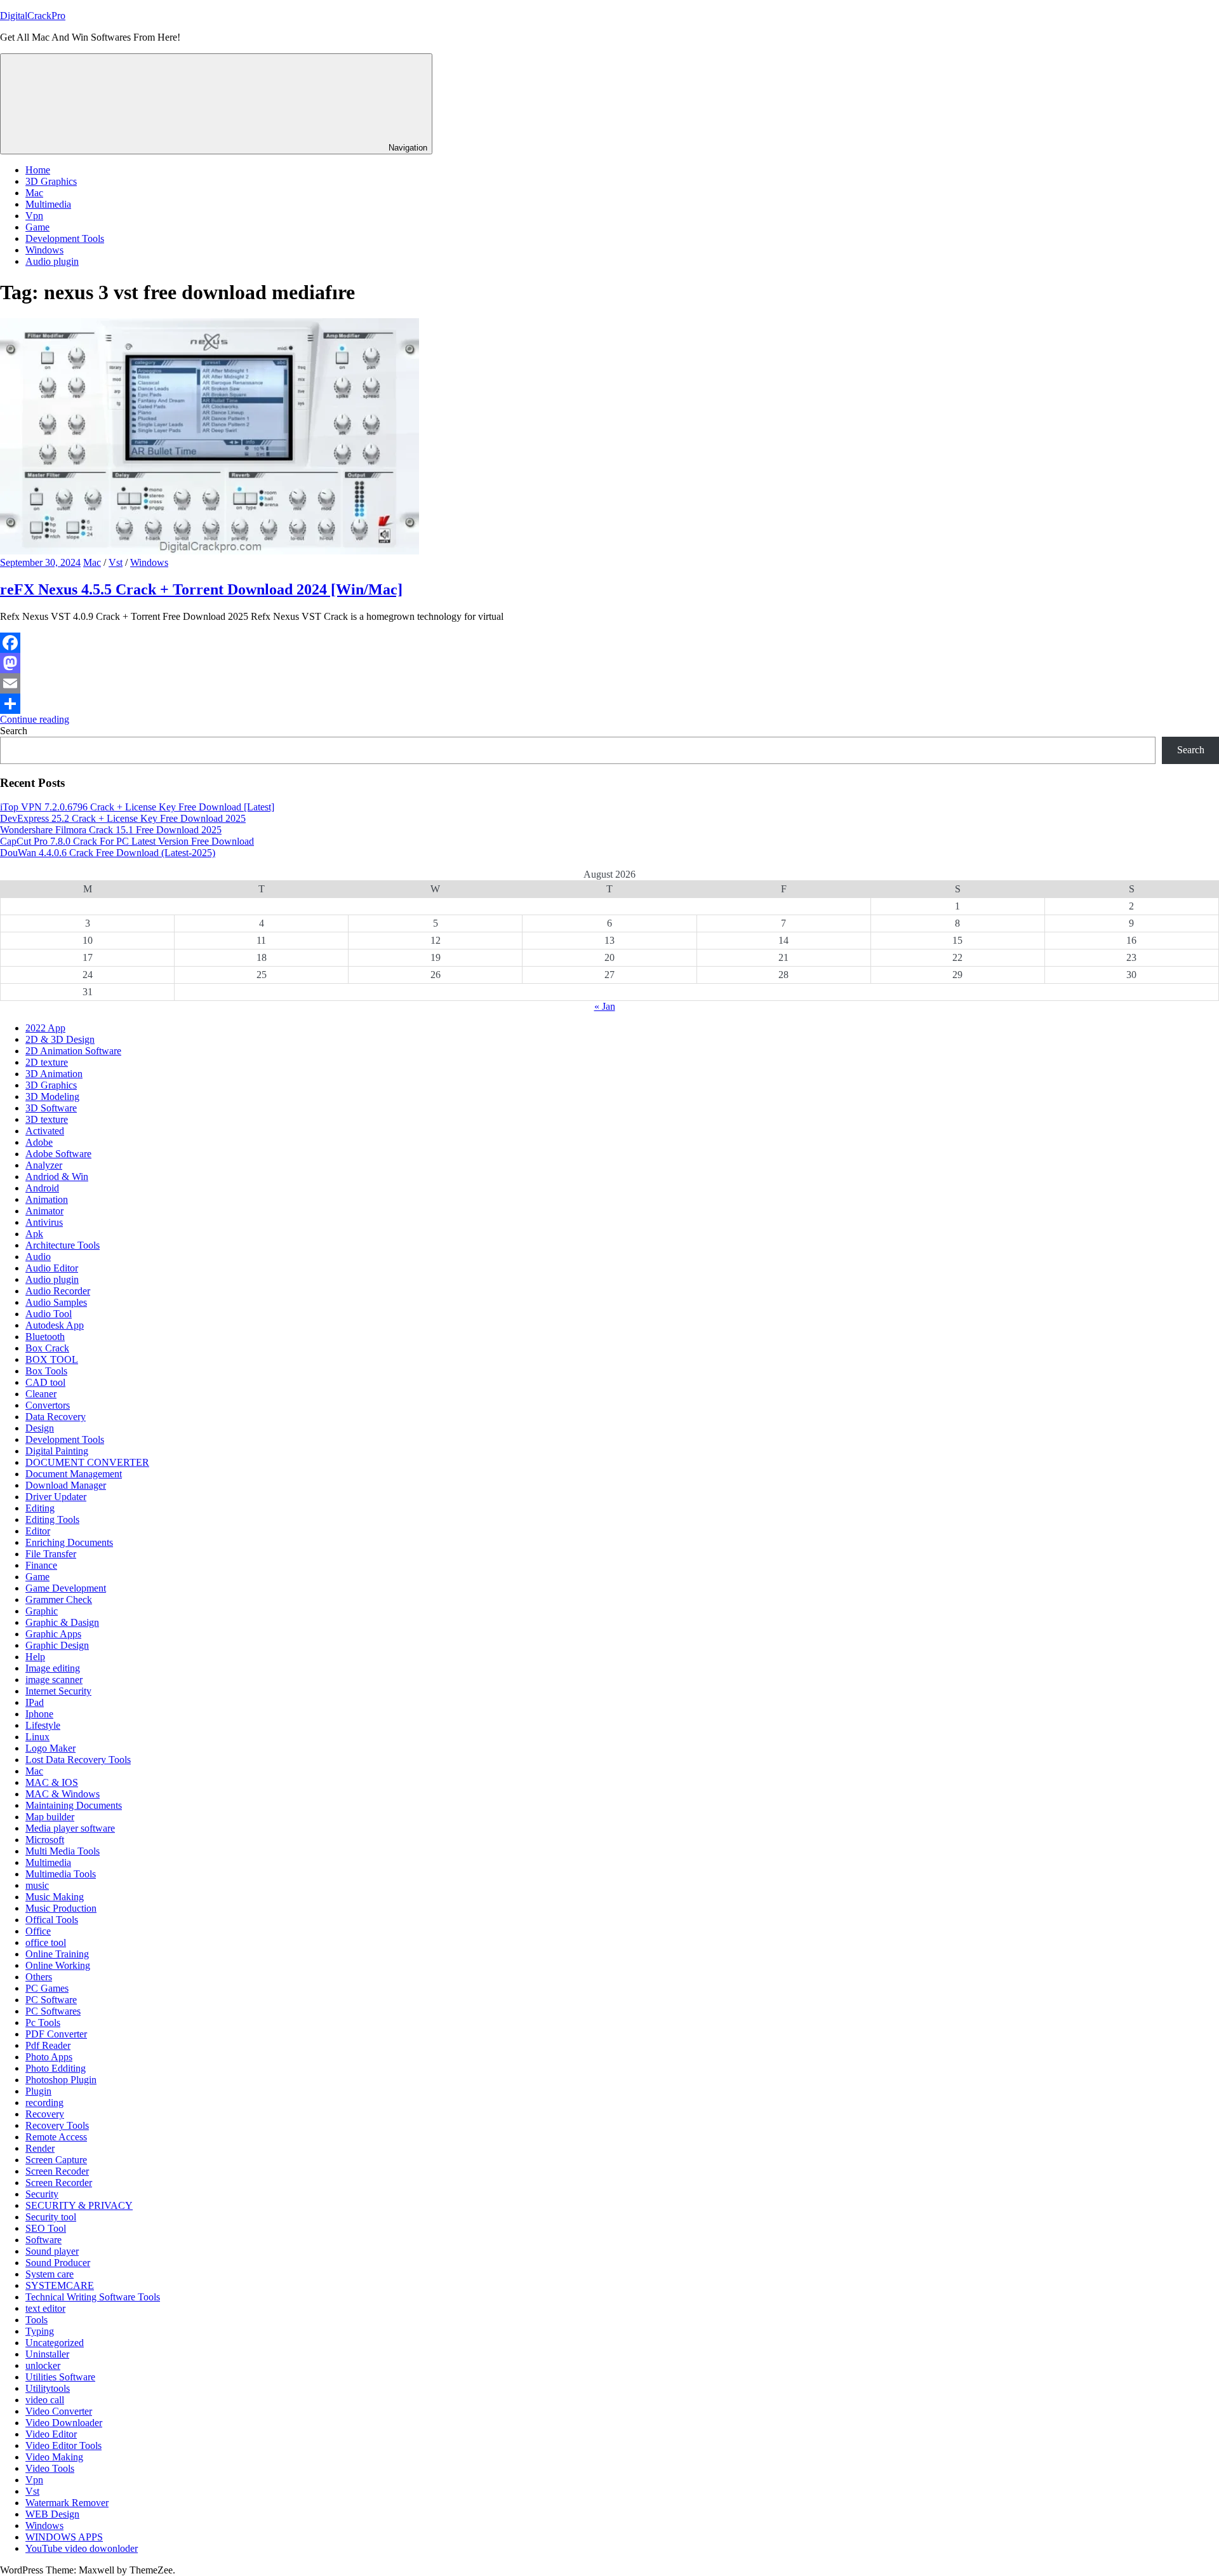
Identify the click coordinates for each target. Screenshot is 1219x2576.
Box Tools (46, 1371)
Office (38, 1931)
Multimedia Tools (61, 1874)
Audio (38, 1257)
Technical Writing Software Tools (93, 2297)
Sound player (52, 2251)
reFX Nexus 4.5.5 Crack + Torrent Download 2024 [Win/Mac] (201, 589)
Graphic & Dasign (62, 1622)
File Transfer (51, 1554)
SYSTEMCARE (60, 2285)
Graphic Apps (53, 1634)
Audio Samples (56, 1302)
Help (35, 1657)
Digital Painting (57, 1451)
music (37, 1885)
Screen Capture (56, 2160)
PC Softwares (53, 2011)
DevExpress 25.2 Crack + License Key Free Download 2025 (123, 818)
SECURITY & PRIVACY (79, 2205)
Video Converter (59, 2411)
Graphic (42, 1611)
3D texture (47, 1119)
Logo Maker (50, 1748)
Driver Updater (56, 1497)
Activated (45, 1131)
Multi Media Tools (63, 1851)
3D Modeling (52, 1097)
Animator (44, 1211)
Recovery (45, 2114)
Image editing (53, 1668)
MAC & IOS (52, 1782)
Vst (116, 562)
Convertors (48, 1405)
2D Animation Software (73, 1051)
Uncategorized (55, 2343)
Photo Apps (49, 2057)
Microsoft (45, 1840)
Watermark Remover (67, 2503)
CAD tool (45, 1382)
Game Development (66, 1588)
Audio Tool (49, 1314)
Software (43, 2240)
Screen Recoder (57, 2171)
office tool (46, 1942)
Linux (37, 1737)
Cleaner (41, 1394)
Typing (40, 2331)
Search (14, 731)
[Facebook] (609, 643)
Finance (41, 1565)
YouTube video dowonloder (82, 2548)
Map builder (50, 1817)
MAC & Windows (63, 1794)
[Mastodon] (609, 663)
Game (37, 227)
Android (42, 1188)
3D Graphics (51, 181)
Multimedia (48, 204)
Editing (40, 1508)
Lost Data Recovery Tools (78, 1760)
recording (44, 2103)
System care (50, 2274)
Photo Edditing (56, 2068)
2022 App (45, 1028)
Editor (38, 1531)
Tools (37, 2320)
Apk (34, 1234)
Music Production (61, 1908)
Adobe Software (58, 1154)
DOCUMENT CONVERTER (87, 1462)
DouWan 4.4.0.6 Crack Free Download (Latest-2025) (108, 853)
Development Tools (65, 238)
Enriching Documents (69, 1542)
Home (38, 170)
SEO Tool (46, 2228)
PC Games (47, 1988)
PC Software (51, 2000)
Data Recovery (56, 1417)
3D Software (51, 1108)
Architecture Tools (63, 1245)
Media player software (70, 1828)
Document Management (74, 1474)
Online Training (57, 1954)
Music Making (55, 1897)
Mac (34, 193)
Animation (47, 1199)
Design (40, 1428)
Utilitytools (48, 2388)
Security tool (51, 2217)
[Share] (609, 704)
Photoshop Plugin (61, 2080)
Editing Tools (52, 1519)
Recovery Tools (57, 2125)
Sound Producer (58, 2263)
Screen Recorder (59, 2183)
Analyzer (44, 1165)
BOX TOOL (52, 1359)
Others (39, 1977)
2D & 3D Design (60, 1039)
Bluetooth (45, 1337)
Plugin (38, 2091)
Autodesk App (55, 1325)
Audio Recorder (58, 1291)
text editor (45, 2308)
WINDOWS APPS (64, 2537)
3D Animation (54, 1074)
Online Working (58, 1965)
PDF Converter (56, 2034)
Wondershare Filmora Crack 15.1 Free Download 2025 (111, 830)
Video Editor (51, 2434)
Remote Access (56, 2137)
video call (45, 2400)
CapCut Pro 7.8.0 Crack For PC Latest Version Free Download (127, 841)
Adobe (39, 1142)
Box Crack (47, 1348)
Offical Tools (52, 1920)
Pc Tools (43, 2023)
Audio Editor (52, 1268)
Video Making (54, 2457)
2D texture (47, 1062)
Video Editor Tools (63, 2445)
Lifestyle (43, 1725)
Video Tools (50, 2468)
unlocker (43, 2365)
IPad (35, 1702)
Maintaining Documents (74, 1805)
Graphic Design (57, 1645)
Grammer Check (59, 1600)
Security (42, 2194)
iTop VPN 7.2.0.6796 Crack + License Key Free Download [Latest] (137, 807)
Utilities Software (60, 2377)
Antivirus (44, 1222)
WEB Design (52, 2514)
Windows (44, 250)
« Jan (605, 1006)
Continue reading (35, 719)
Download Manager (66, 1485)
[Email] (609, 683)
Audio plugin (52, 261)
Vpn (34, 216)
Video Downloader (64, 2423)
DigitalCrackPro (33, 16)
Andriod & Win (57, 1177)
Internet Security (58, 1691)
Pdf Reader (48, 2045)
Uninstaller (47, 2354)
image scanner (54, 1680)
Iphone (39, 1714)
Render (40, 2148)
